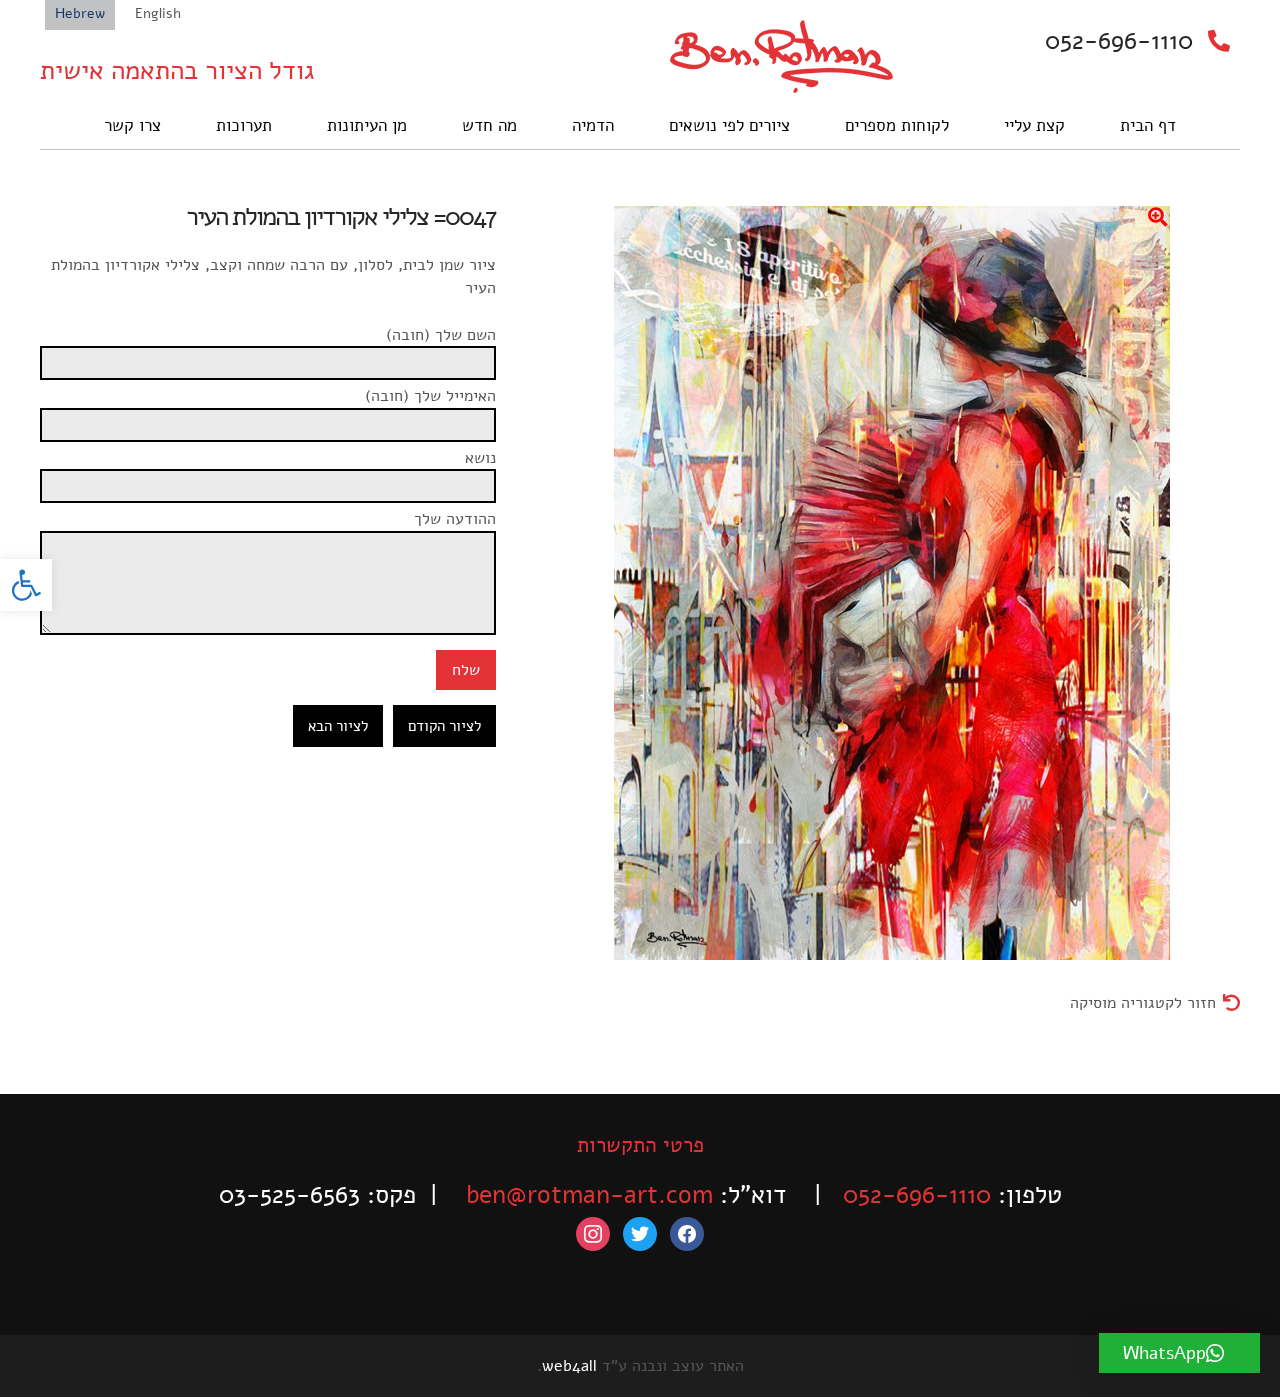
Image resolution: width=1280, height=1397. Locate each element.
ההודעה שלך (455, 519)
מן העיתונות (367, 125)
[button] (26, 585)
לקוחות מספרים (897, 125)
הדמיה (593, 125)
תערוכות (244, 125)
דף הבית (1148, 125)
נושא (480, 458)
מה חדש (489, 125)
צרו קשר (132, 125)
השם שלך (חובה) (441, 335)
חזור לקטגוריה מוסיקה (1143, 1003)
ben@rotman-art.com (589, 1195)
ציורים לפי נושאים (729, 125)
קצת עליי (1034, 125)
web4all (569, 1366)
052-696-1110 (1119, 41)
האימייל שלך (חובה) (430, 396)
